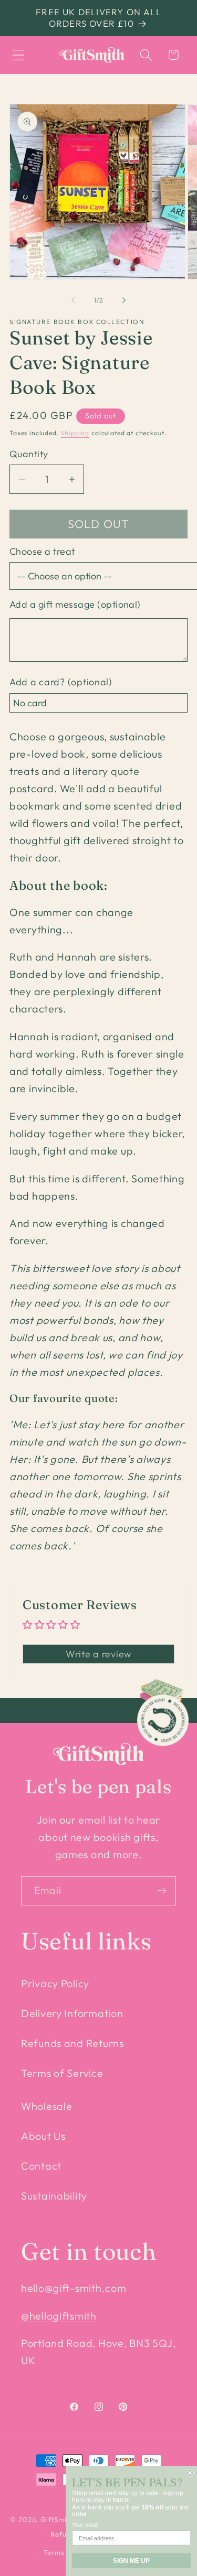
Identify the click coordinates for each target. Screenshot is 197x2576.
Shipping (75, 433)
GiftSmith (57, 2519)
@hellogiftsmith (59, 2316)
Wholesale (46, 2106)
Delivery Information (72, 2013)
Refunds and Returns (72, 2043)
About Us (43, 2136)
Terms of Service (62, 2073)
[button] (19, 55)
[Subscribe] (162, 1891)
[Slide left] (73, 300)
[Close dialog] (190, 2473)
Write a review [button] (98, 1654)
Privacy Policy (55, 1983)
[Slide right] (124, 300)
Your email (85, 2525)
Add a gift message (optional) (75, 604)
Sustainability (54, 2196)
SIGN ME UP (132, 2561)
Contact (41, 2166)
